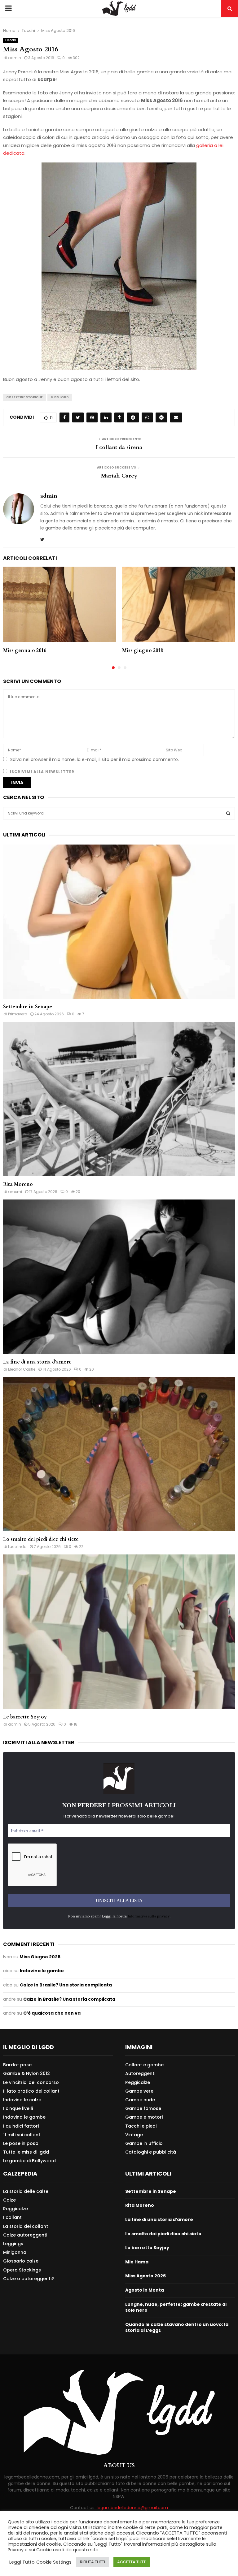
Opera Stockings (22, 2270)
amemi (15, 1192)
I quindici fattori (21, 2126)
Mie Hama (137, 2262)
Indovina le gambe (42, 1971)
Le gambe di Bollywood (29, 2161)
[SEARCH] (228, 813)
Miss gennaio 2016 (25, 650)
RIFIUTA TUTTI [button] (93, 2562)
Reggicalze (138, 2082)
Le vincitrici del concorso (31, 2082)
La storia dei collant (26, 2226)
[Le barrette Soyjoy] (119, 1632)
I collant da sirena (119, 447)
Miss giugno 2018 (143, 650)
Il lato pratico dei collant (31, 2091)
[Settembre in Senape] (119, 922)
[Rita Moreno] (119, 1099)
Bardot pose (17, 2065)
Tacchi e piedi (141, 2126)
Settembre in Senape (28, 1007)
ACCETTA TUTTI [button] (132, 2562)
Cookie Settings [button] (54, 2562)
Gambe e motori (144, 2117)
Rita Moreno (18, 1184)
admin (15, 58)
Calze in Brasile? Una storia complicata (66, 1985)
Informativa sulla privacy (149, 1916)
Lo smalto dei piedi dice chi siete (41, 1539)
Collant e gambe (144, 2065)
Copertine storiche (24, 397)
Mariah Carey (119, 476)
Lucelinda (17, 1547)
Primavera (18, 1014)
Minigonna (15, 2252)
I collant (12, 2217)
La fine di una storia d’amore (37, 1362)
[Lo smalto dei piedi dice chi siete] (119, 1454)
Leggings (13, 2244)
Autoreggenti (140, 2073)
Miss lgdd (60, 397)
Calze (9, 2200)
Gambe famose (143, 2108)
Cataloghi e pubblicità (151, 2152)
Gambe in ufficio (144, 2143)
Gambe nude (140, 2100)
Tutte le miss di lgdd (26, 2152)
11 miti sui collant (22, 2135)
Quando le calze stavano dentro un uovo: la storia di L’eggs (177, 2327)
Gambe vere (139, 2091)
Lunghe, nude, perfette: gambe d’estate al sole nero (176, 2307)
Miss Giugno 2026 (40, 1957)
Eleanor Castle (22, 1369)
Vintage (134, 2135)
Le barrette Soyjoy (25, 1717)
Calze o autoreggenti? (29, 2278)
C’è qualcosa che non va (52, 2013)
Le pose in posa (21, 2143)
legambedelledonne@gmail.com (132, 2508)
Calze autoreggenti (25, 2235)
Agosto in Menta (145, 2290)
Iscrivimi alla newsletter (42, 772)
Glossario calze (21, 2261)
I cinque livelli (18, 2108)
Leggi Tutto (22, 2562)
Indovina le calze (22, 2100)
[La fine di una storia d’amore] (119, 1277)
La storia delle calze (26, 2191)
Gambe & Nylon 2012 (26, 2073)
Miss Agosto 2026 (145, 2276)
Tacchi (10, 40)
